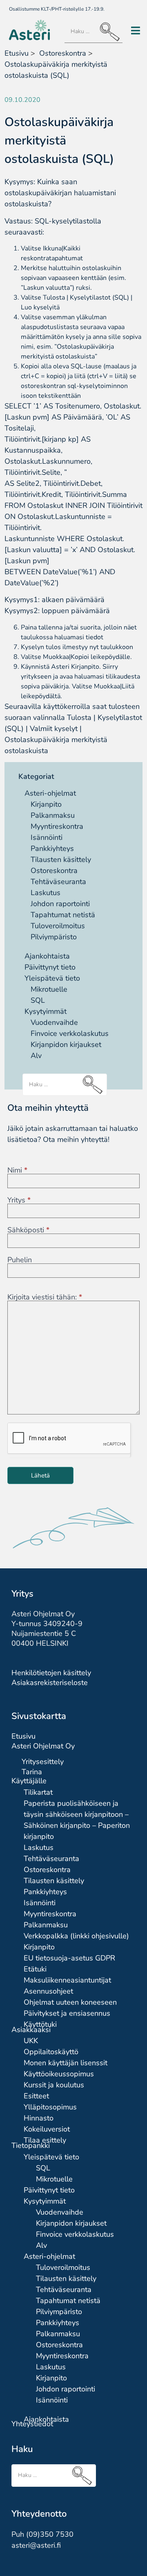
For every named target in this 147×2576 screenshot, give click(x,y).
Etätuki (35, 1969)
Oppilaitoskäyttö (51, 2052)
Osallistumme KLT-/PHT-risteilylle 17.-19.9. (57, 9)
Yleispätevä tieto (52, 978)
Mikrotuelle (49, 989)
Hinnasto (39, 2118)
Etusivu (17, 53)
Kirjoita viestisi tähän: (45, 1297)
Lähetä (40, 1475)
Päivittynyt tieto (50, 967)
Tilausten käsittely (61, 859)
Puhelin (20, 1260)
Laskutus (46, 893)
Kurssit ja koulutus (54, 2085)
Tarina (32, 1772)
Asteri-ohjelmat (50, 793)
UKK (31, 2041)
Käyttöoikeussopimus (59, 2074)
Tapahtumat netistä (63, 915)
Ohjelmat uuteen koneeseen (70, 2002)
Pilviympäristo (54, 937)
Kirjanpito (46, 804)
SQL (38, 1000)
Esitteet (36, 2096)
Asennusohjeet (48, 1991)
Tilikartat (38, 1792)
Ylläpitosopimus (50, 2107)
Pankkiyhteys (52, 848)
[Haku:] (94, 32)
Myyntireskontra (57, 826)
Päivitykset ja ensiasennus (67, 2013)
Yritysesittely (43, 1762)
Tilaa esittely (45, 2140)
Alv (36, 1056)
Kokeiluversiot (47, 2129)
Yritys (19, 1200)
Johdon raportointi (60, 904)
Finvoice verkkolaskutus (70, 1033)
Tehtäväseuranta (58, 882)
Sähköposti (28, 1230)
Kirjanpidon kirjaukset (66, 1044)
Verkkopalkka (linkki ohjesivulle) (76, 1936)
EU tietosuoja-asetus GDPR (69, 1958)
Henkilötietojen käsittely (51, 1673)
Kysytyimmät (46, 1011)
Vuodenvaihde (54, 1022)
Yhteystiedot (32, 2424)
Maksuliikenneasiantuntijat (67, 1980)
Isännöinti (47, 837)
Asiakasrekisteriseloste (50, 1683)
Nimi (17, 1170)
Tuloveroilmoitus (58, 926)
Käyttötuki (40, 2024)
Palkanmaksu (53, 815)
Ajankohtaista (47, 956)
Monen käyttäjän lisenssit (66, 2063)
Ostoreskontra (54, 871)
